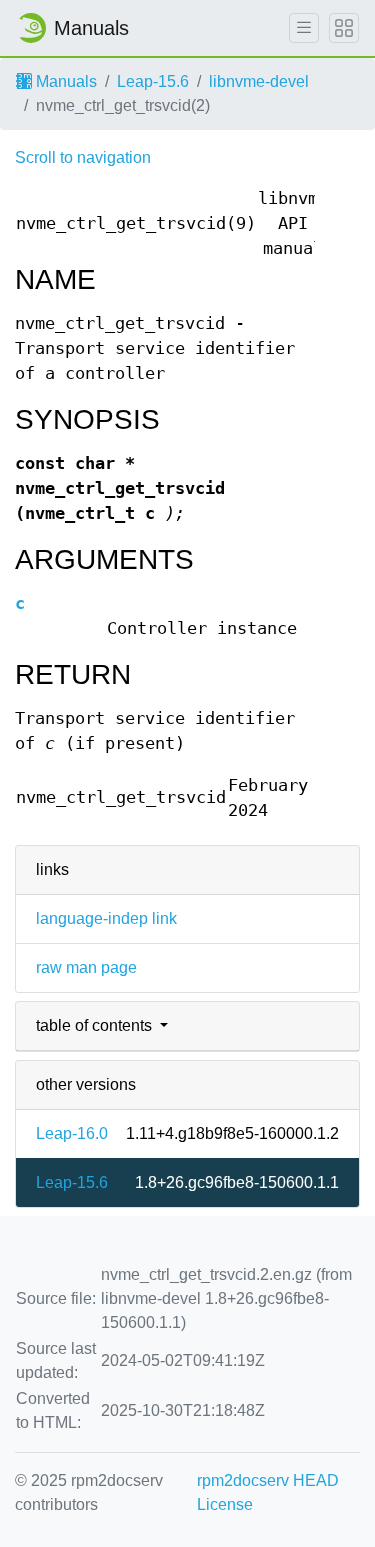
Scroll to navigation (83, 157)
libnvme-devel (259, 81)
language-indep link (106, 918)
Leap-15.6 (153, 81)
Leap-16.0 (72, 1133)
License (225, 1504)
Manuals (64, 81)
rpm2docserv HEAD (268, 1480)
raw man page (86, 967)
